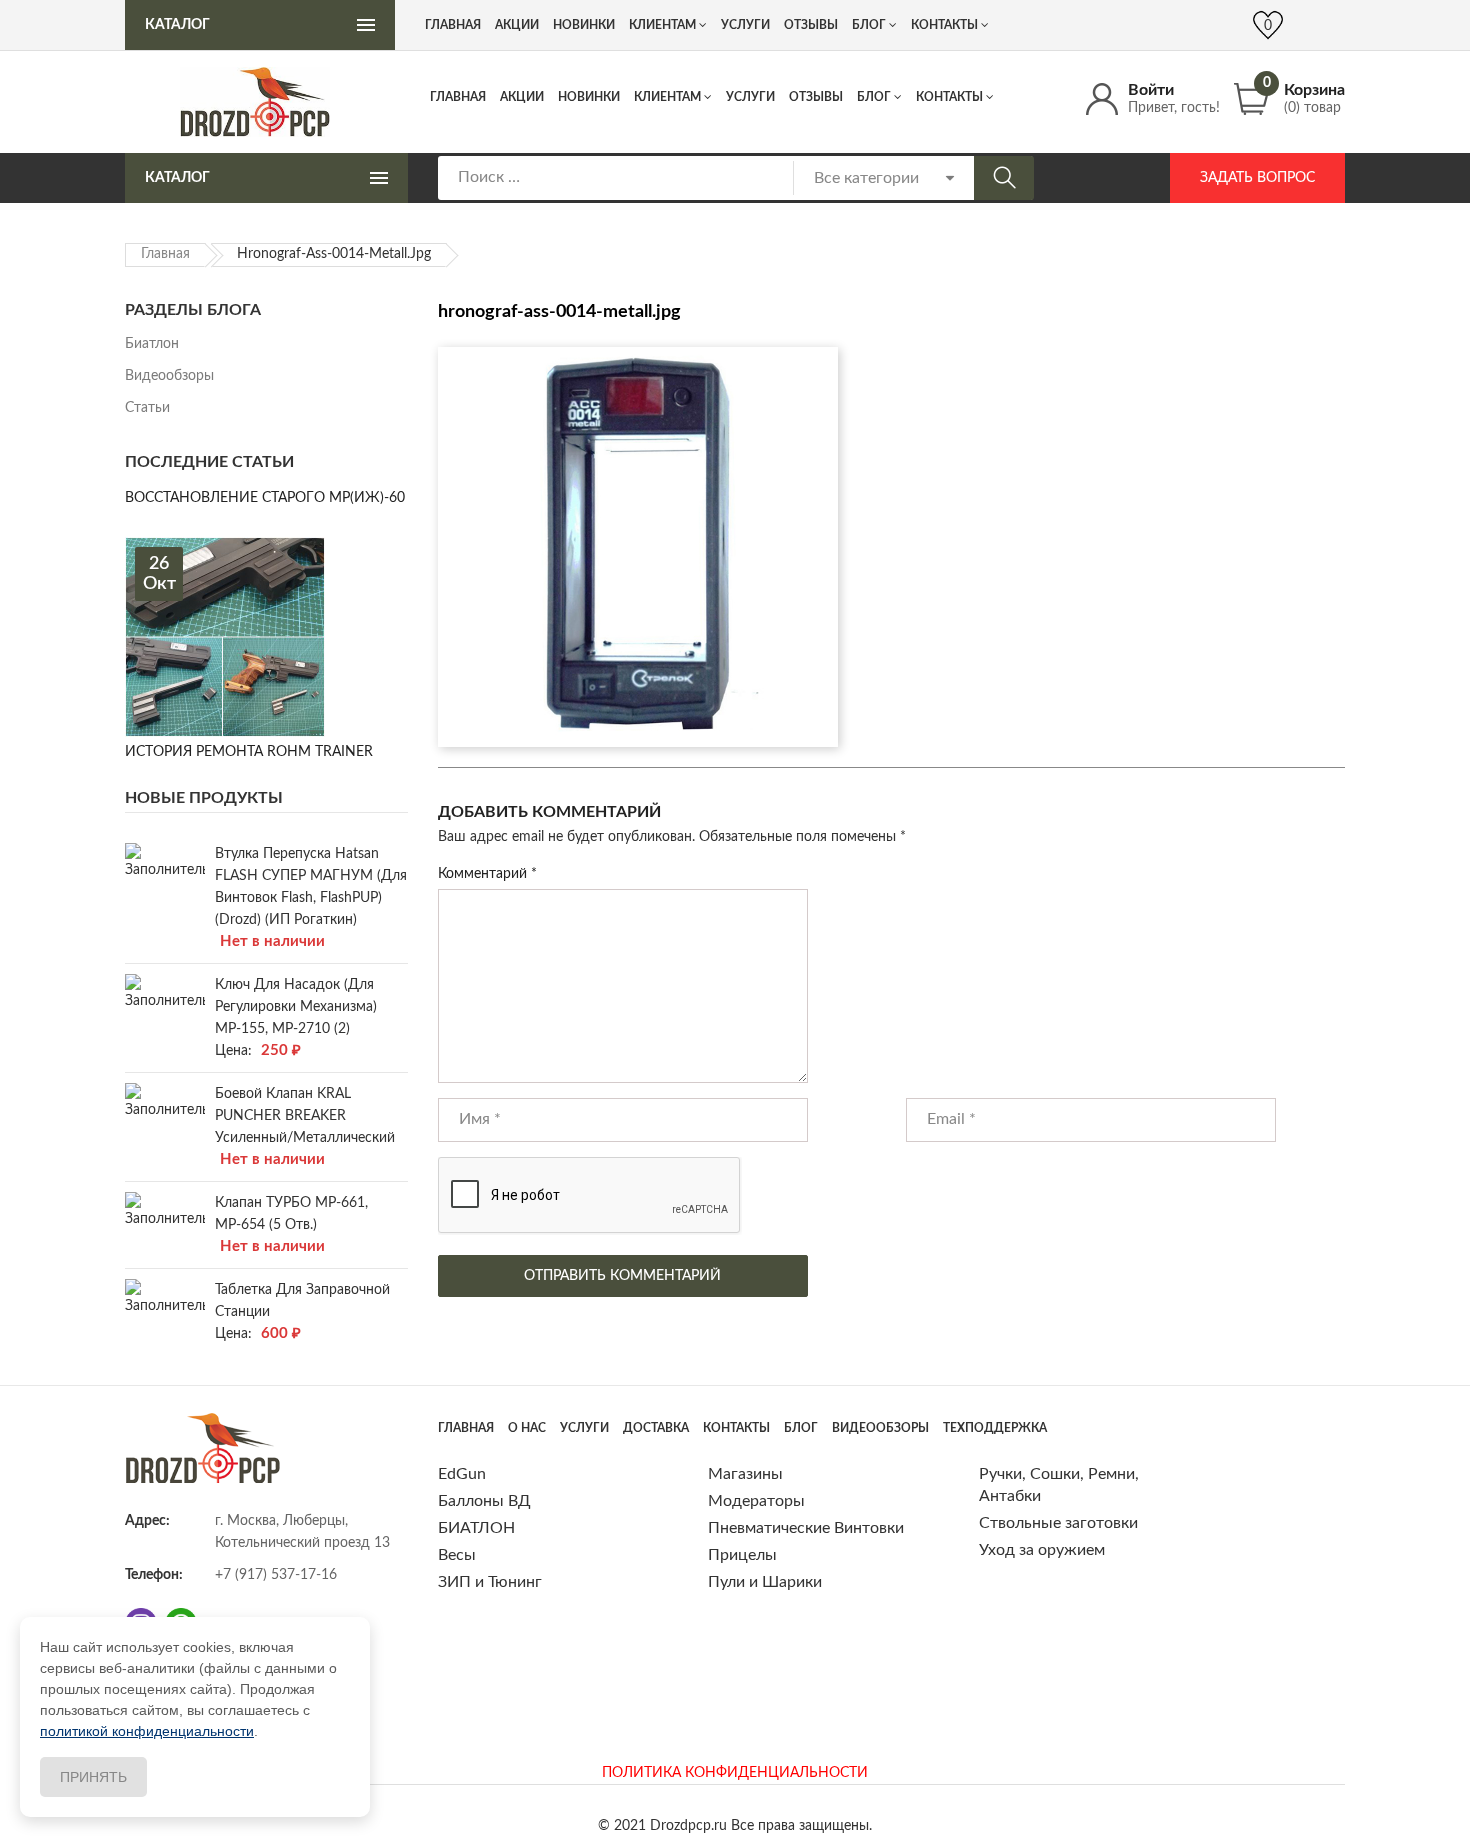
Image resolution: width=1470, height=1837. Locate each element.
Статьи (147, 408)
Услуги (750, 97)
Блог (874, 97)
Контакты (949, 97)
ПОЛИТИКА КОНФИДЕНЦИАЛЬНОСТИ (735, 1773)
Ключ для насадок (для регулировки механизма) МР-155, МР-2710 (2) (296, 1007)
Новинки (589, 97)
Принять (93, 1777)
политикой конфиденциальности (147, 1731)
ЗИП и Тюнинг (490, 1582)
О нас (527, 1428)
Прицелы (742, 1555)
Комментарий (487, 874)
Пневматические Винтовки (806, 1528)
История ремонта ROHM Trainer (249, 752)
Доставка (656, 1428)
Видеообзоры (169, 376)
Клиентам (667, 97)
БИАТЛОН (476, 1528)
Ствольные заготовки (1058, 1523)
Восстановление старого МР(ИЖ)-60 (265, 498)
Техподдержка (995, 1428)
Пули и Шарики (765, 1582)
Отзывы (816, 97)
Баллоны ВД (484, 1501)
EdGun (462, 1474)
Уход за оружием (1042, 1550)
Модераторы (756, 1501)
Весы (457, 1555)
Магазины (745, 1474)
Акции (522, 97)
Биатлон (152, 344)
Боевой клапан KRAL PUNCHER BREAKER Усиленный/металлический (305, 1116)
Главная (458, 97)
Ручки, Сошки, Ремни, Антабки (1059, 1485)
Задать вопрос (1257, 178)
